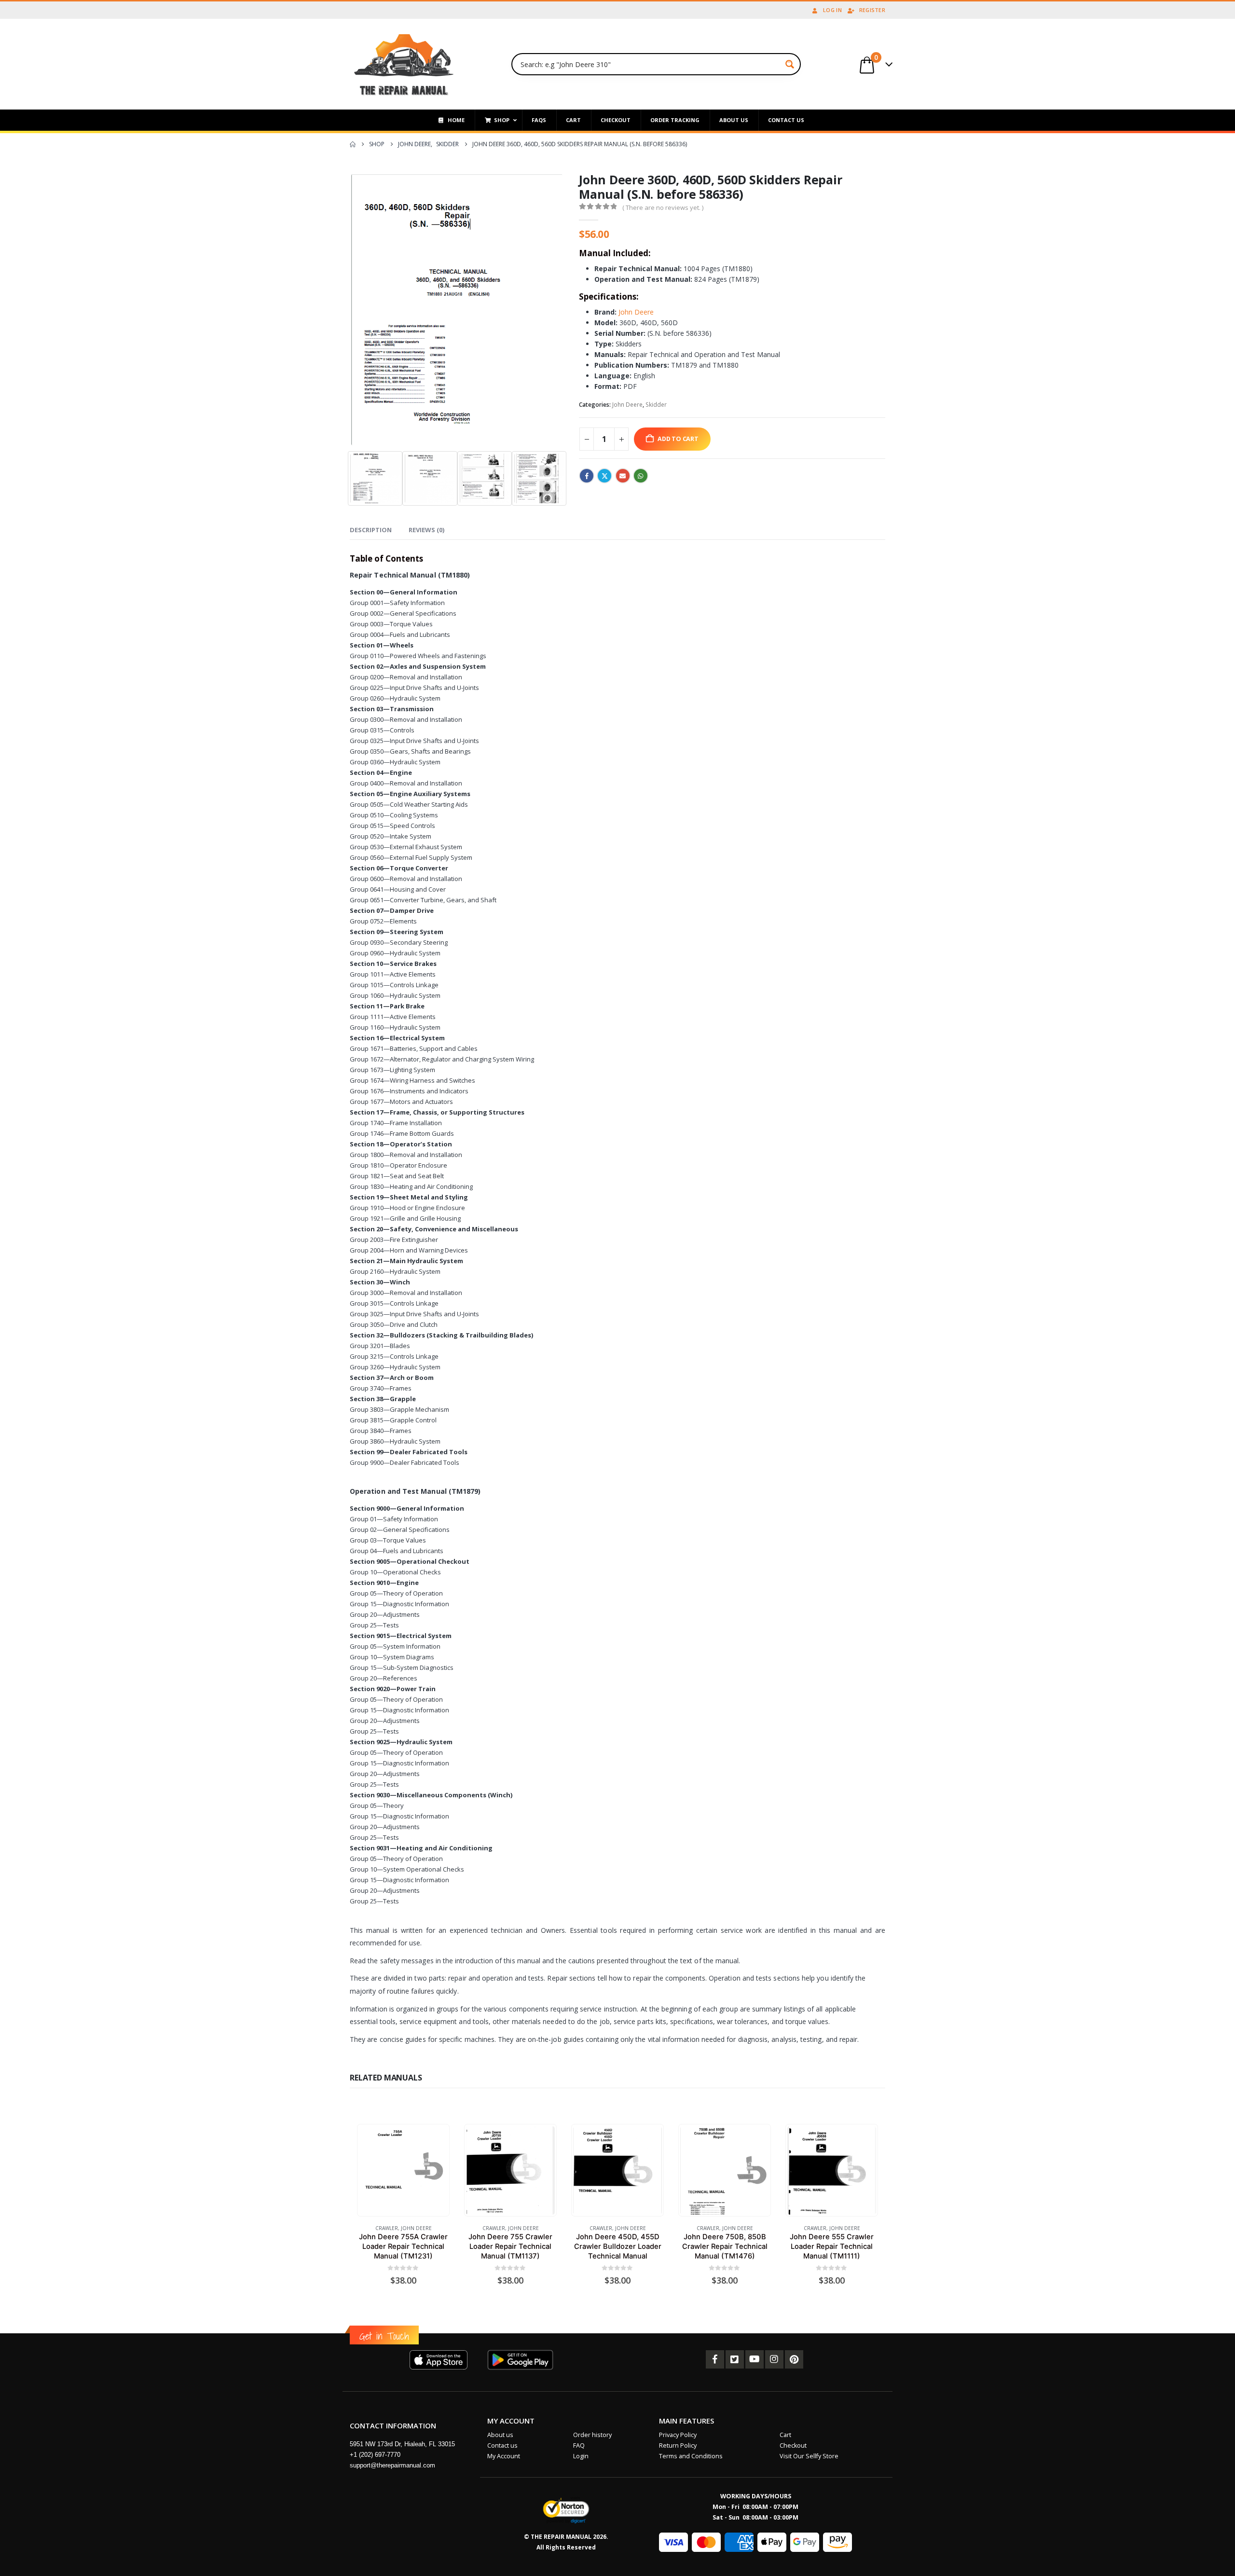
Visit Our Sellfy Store (809, 2456)
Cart (785, 2435)
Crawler (387, 2228)
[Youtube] (755, 2359)
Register (872, 10)
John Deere (636, 312)
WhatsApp (641, 476)
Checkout (793, 2445)
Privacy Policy (678, 2435)
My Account (504, 2456)
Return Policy (678, 2445)
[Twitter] (735, 2359)
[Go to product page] (403, 2170)
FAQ (579, 2445)
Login (581, 2456)
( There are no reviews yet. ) (663, 207)
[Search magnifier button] (790, 64)
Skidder (656, 405)
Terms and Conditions (691, 2456)
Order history (592, 2435)
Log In (832, 10)
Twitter (604, 476)
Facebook (587, 476)
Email (623, 476)
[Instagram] (774, 2359)
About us (500, 2435)
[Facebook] (715, 2359)
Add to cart (678, 439)
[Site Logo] (404, 64)
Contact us (502, 2445)
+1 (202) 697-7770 (375, 2455)
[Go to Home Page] (353, 144)
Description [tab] (371, 530)
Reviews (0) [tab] (426, 530)
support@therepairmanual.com (392, 2465)
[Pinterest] (794, 2359)
